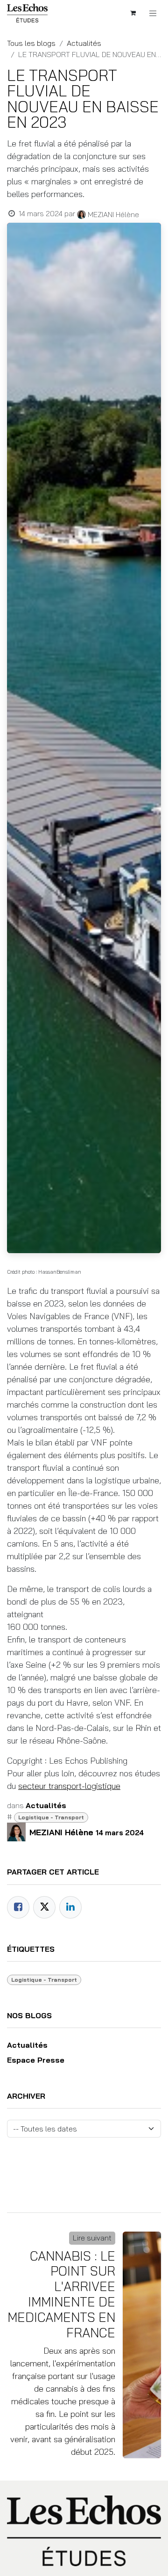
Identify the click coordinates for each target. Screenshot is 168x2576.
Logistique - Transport (51, 1817)
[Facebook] (18, 1907)
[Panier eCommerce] (133, 13)
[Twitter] (44, 1907)
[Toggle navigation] (153, 13)
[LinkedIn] (70, 1907)
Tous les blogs (31, 43)
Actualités (84, 43)
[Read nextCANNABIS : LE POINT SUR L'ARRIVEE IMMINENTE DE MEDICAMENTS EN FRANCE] (142, 2345)
